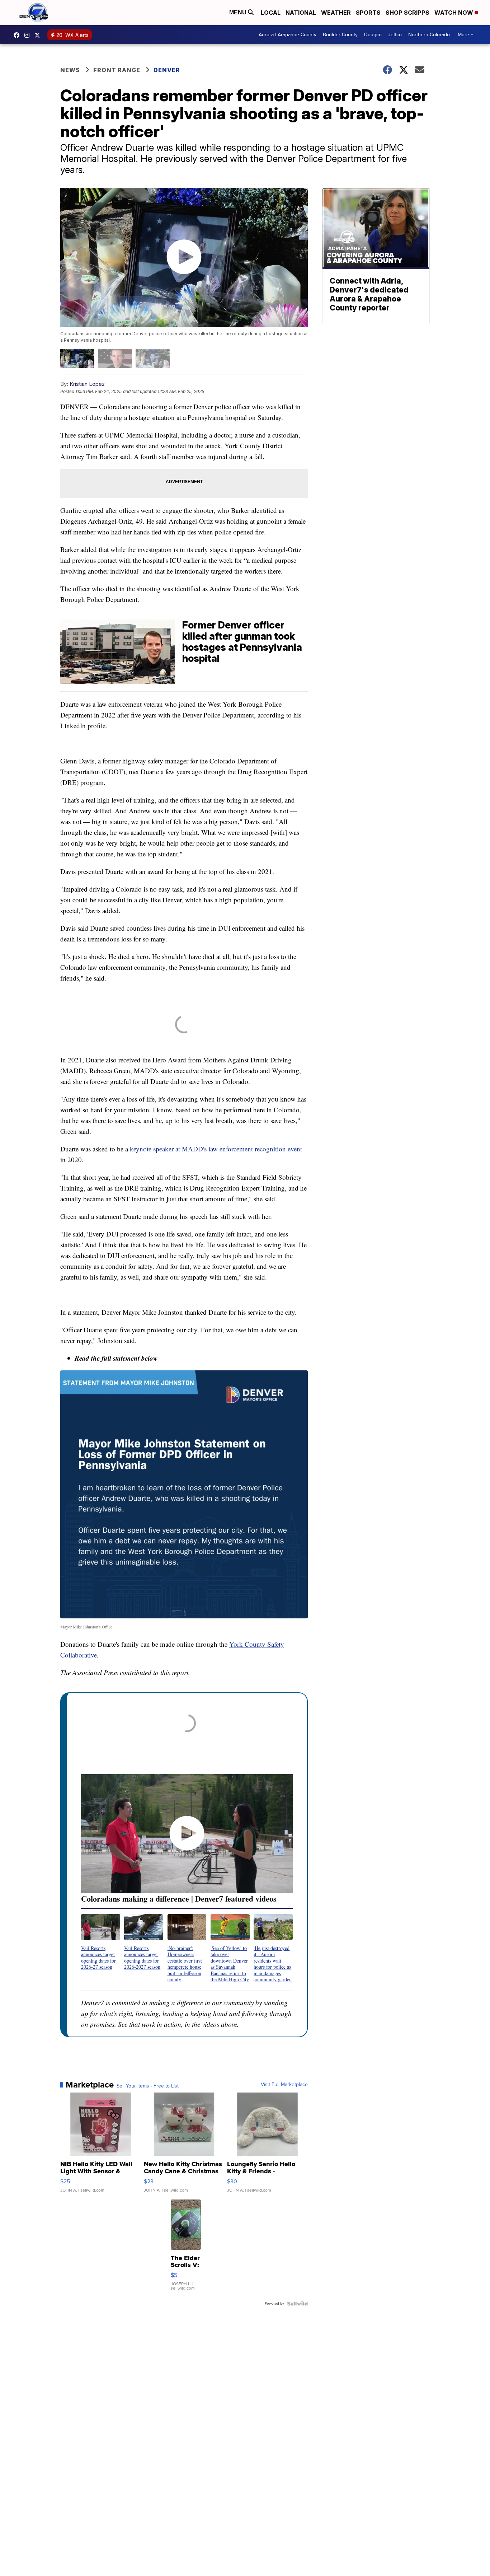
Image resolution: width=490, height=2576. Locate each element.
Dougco (373, 35)
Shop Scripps (407, 13)
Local (271, 13)
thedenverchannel (29, 35)
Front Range (117, 70)
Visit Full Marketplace (284, 2085)
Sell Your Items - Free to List (148, 2086)
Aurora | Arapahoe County (288, 35)
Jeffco (395, 35)
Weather (336, 13)
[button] (101, 1942)
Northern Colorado (429, 35)
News (70, 70)
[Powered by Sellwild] (297, 2304)
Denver (167, 70)
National (301, 13)
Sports (368, 13)
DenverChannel (39, 35)
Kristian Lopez (87, 384)
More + (465, 35)
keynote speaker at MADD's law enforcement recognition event (216, 1149)
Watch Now (454, 13)
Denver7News (18, 35)
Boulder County (340, 35)
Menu (239, 12)
